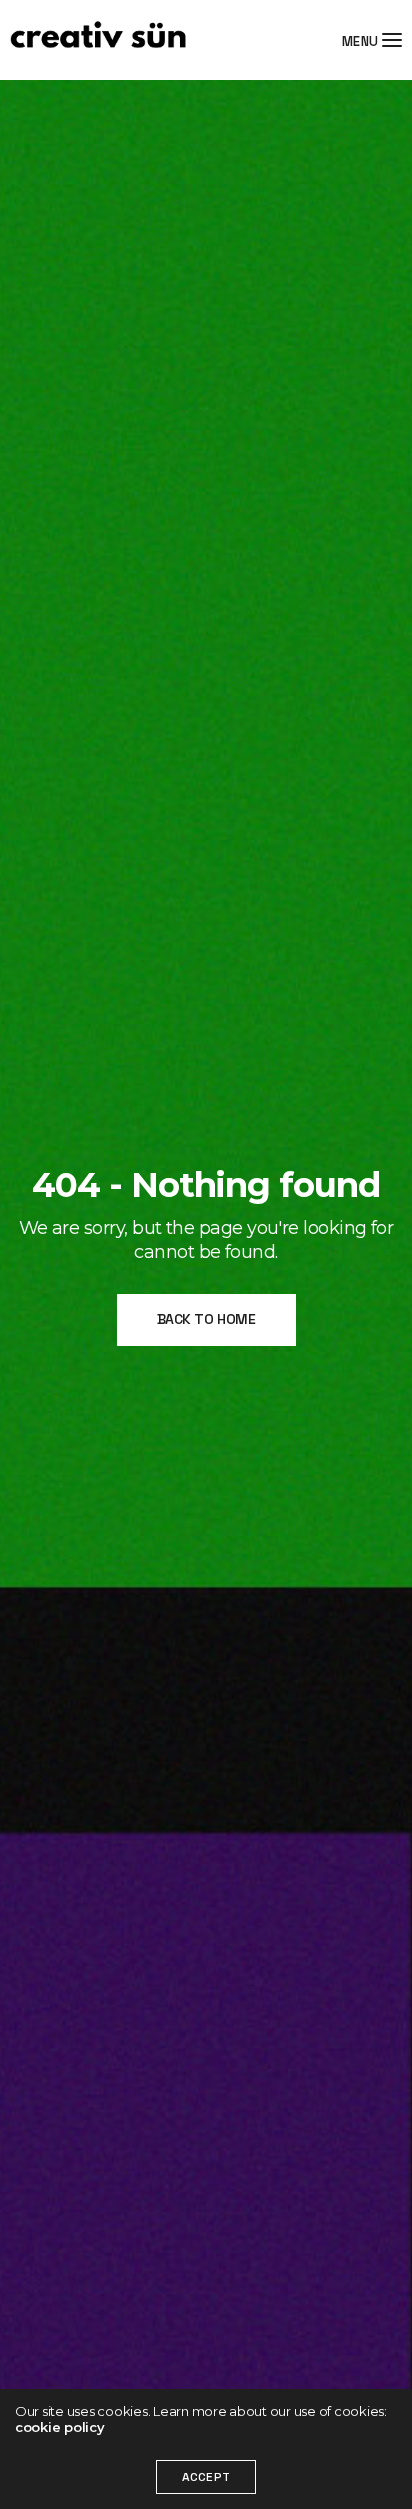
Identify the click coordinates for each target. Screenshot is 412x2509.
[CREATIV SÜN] (98, 40)
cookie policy (60, 2427)
